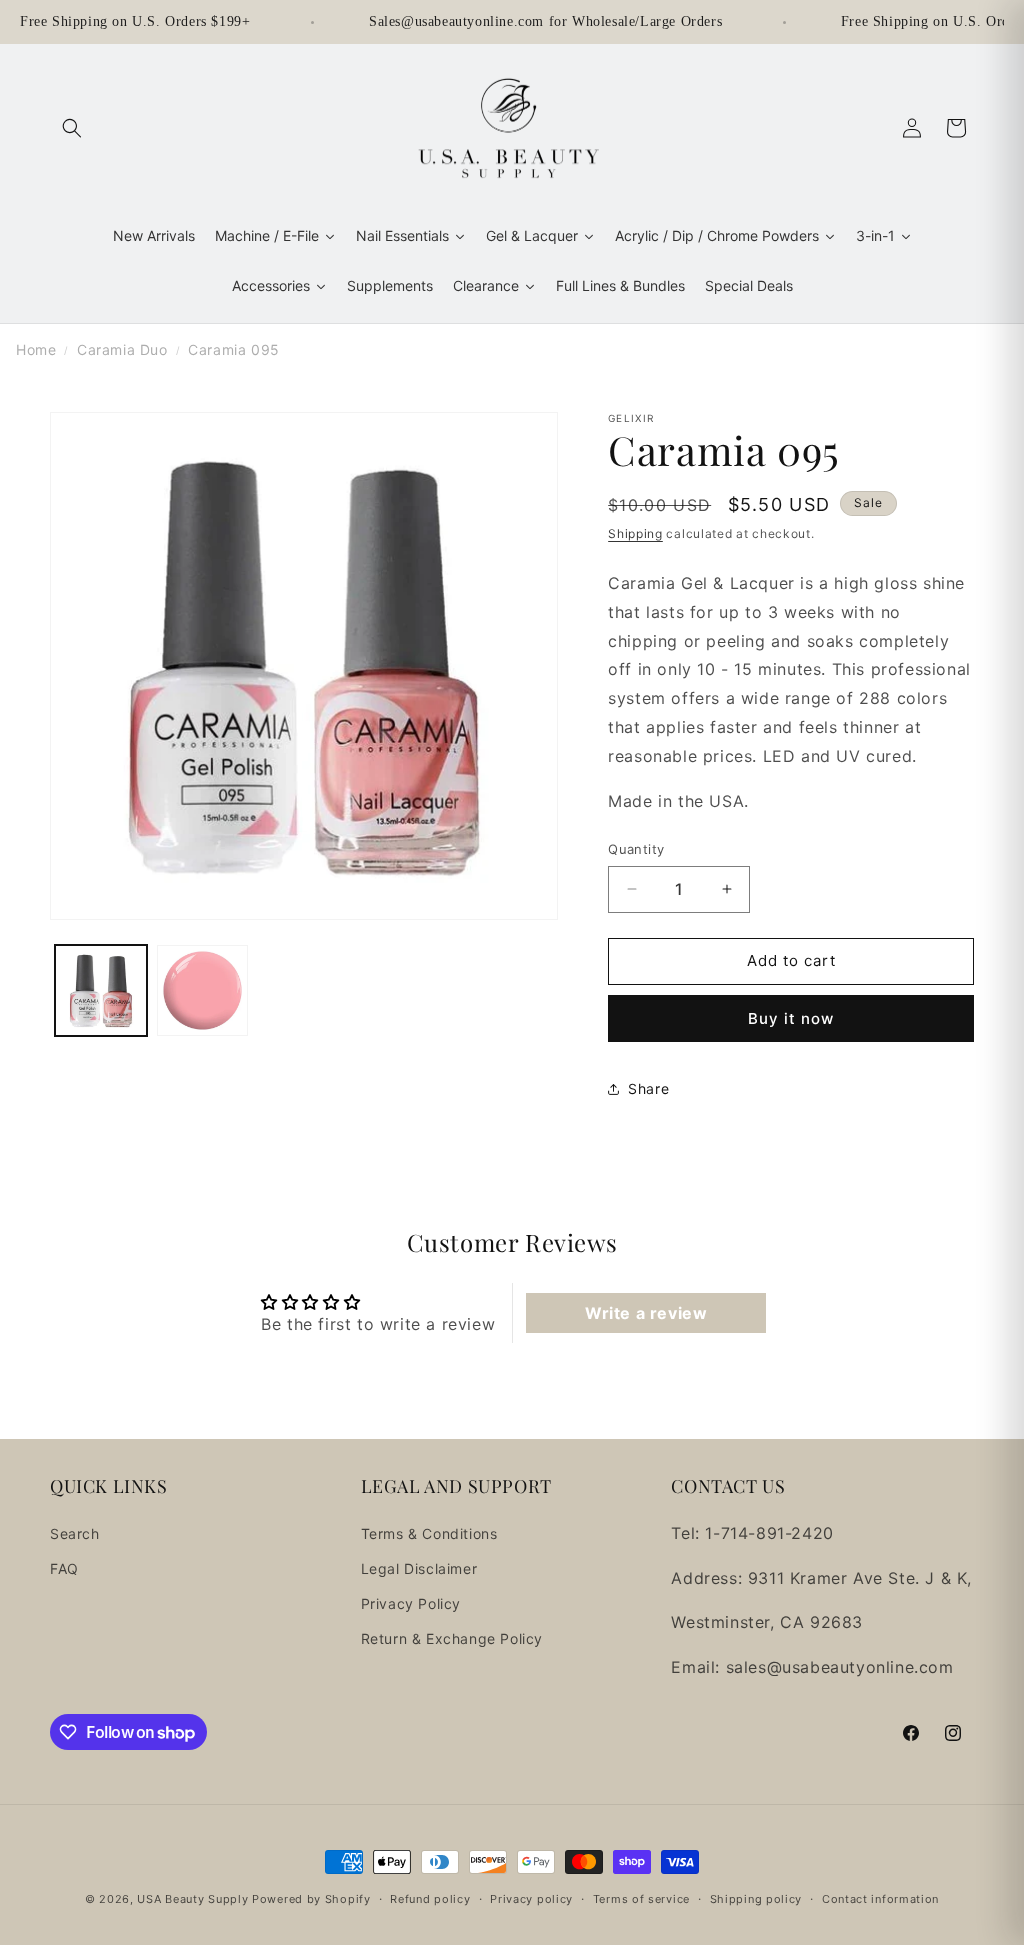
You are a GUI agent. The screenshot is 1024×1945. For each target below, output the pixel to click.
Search (75, 1533)
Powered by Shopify (311, 1899)
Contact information (880, 1899)
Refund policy (430, 1899)
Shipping (635, 533)
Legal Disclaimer (419, 1568)
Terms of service (641, 1899)
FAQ (64, 1568)
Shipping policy (756, 1899)
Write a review (646, 1313)
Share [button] (648, 1088)
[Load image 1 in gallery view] (101, 991)
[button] (72, 128)
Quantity (636, 849)
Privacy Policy (411, 1603)
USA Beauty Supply (192, 1899)
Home (36, 349)
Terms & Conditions (429, 1533)
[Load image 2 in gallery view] (203, 991)
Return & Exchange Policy (452, 1638)
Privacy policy (531, 1899)
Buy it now (791, 1018)
